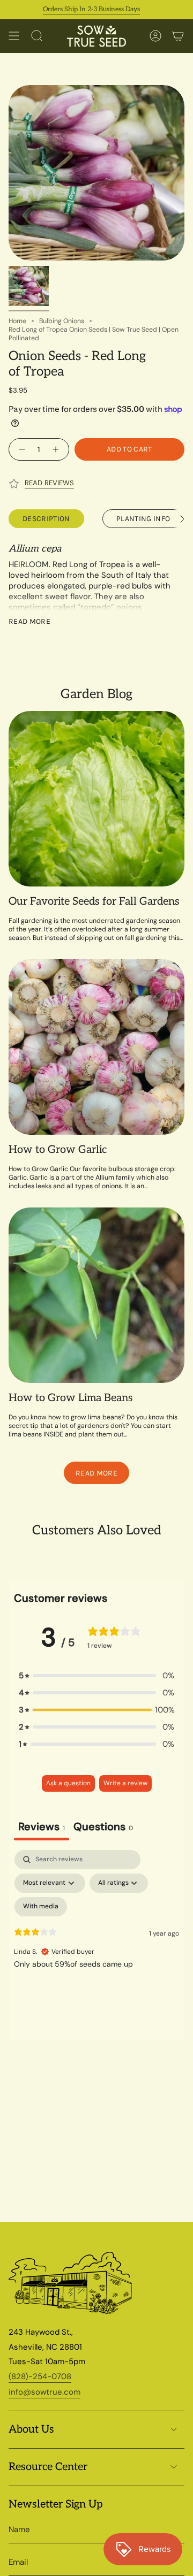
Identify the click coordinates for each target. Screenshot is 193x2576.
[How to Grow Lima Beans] (96, 1295)
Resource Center (48, 2467)
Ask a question (68, 1783)
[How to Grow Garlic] (96, 1047)
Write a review (125, 1783)
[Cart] (178, 36)
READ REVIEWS (49, 483)
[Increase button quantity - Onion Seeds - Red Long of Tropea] (57, 449)
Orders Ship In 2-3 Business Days (74, 9)
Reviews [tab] (42, 1826)
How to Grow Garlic (58, 1150)
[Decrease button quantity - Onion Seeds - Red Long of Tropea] (21, 449)
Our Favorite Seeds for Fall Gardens (94, 901)
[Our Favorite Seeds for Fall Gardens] (96, 799)
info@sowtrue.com (44, 2392)
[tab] (103, 1828)
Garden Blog (96, 694)
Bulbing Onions (62, 321)
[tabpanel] (96, 1942)
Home (17, 321)
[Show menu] (14, 36)
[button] (96, 1676)
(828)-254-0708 (40, 2376)
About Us (31, 2429)
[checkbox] (41, 1907)
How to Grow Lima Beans (71, 1398)
